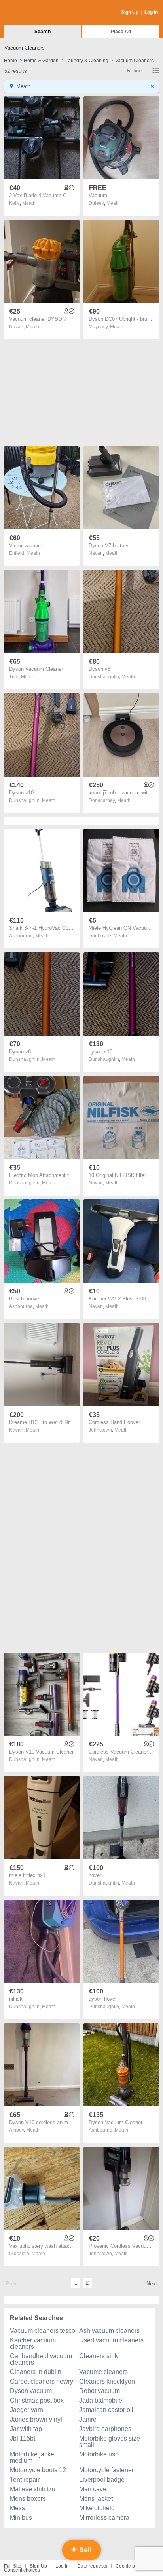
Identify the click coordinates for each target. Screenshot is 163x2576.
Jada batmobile (101, 2400)
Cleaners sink (99, 2356)
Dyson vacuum (31, 2391)
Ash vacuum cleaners (109, 2331)
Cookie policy (130, 2566)
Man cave (93, 2489)
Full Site (13, 2566)
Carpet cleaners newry (42, 2381)
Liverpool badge (102, 2480)
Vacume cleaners (103, 2372)
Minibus (21, 2518)
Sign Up (130, 12)
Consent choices (22, 2570)
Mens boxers (28, 2499)
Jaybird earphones (105, 2429)
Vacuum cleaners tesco (43, 2331)
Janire (88, 2419)
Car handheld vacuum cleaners (41, 2359)
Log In (151, 12)
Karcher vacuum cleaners (33, 2343)
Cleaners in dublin (36, 2372)
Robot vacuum (100, 2391)
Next (152, 2284)
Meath (29, 203)
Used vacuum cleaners (111, 2340)
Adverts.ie (35, 13)
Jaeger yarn (27, 2410)
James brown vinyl (36, 2419)
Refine (134, 71)
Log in (62, 2566)
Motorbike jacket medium (33, 2457)
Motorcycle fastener (106, 2470)
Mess (17, 2508)
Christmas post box (37, 2400)
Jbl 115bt (23, 2438)
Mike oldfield (97, 2508)
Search (43, 32)
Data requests (92, 2566)
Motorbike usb (99, 2454)
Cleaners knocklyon (107, 2381)
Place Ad (121, 32)
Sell (84, 2550)
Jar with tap (26, 2429)
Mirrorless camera (104, 2518)
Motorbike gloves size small (110, 2442)
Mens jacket (96, 2499)
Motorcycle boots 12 (38, 2470)
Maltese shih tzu (33, 2489)
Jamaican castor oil (106, 2410)
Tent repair (25, 2480)
